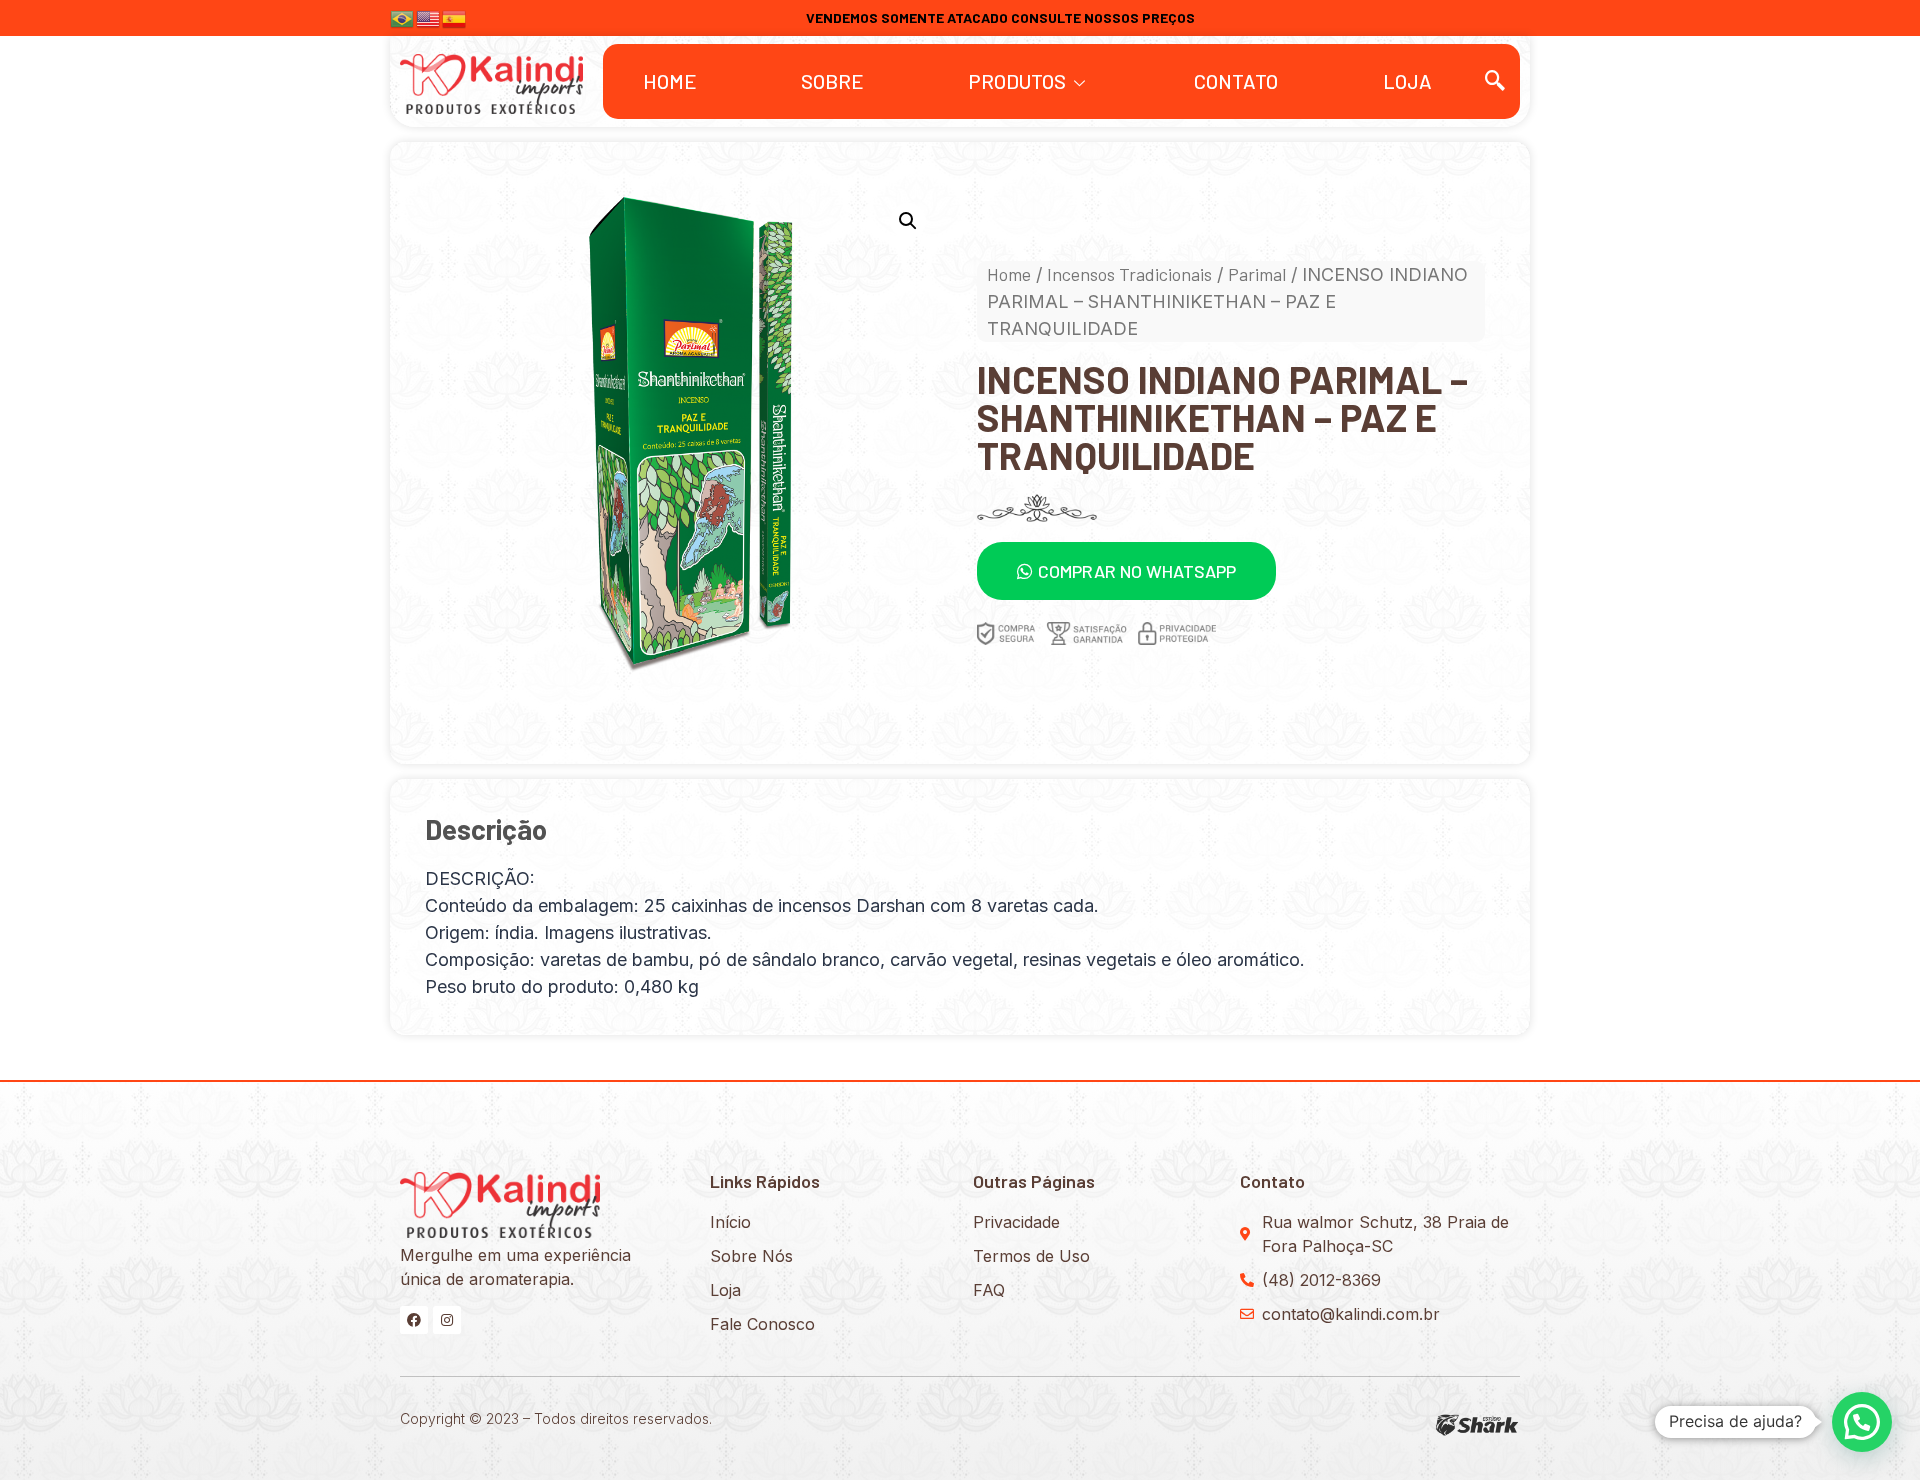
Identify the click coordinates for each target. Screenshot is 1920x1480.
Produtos (1017, 81)
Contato (1236, 81)
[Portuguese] (403, 16)
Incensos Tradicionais (1129, 274)
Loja (1407, 81)
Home (670, 81)
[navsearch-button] (1495, 81)
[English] (429, 16)
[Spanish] (455, 16)
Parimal (1257, 274)
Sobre (832, 81)
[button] (1126, 571)
